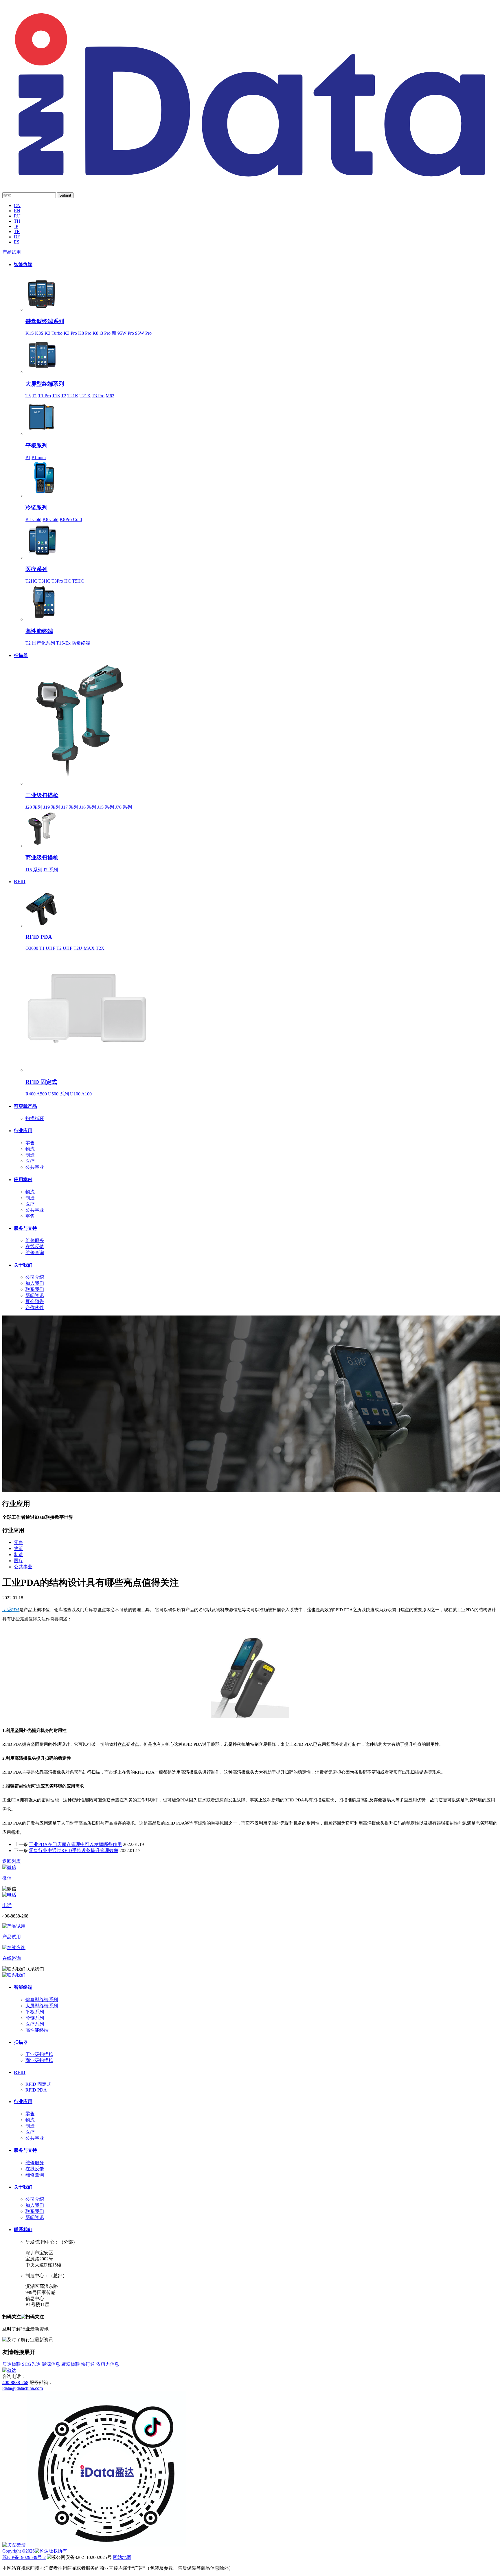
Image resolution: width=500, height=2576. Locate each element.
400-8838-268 (15, 2382)
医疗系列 (36, 569)
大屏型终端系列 (45, 384)
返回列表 (12, 1861)
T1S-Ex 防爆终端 (73, 643)
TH (17, 221)
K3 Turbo (54, 333)
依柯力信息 (108, 2364)
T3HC (44, 581)
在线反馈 (35, 1246)
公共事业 (35, 1167)
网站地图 (122, 2557)
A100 (87, 1094)
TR (17, 232)
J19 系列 (52, 807)
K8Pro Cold (71, 519)
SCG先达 (31, 2364)
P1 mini (39, 457)
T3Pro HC (61, 581)
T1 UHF (47, 948)
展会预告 (35, 1301)
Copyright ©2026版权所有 (35, 2551)
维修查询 (35, 1253)
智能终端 (23, 265)
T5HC (78, 581)
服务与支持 (25, 1228)
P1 (28, 457)
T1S (56, 396)
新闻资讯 (35, 1295)
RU (17, 216)
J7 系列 (51, 870)
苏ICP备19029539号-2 (24, 2557)
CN (17, 205)
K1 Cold (33, 519)
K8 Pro (85, 333)
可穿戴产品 (25, 1106)
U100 (75, 1094)
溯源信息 (51, 2364)
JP (16, 226)
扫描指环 (35, 1118)
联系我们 (35, 1289)
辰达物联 (12, 2364)
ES (17, 242)
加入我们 (35, 1283)
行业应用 (23, 1131)
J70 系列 (124, 807)
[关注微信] (14, 2545)
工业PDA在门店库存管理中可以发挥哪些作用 (75, 1844)
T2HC (31, 581)
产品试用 (12, 252)
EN (17, 211)
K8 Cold (50, 519)
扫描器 (21, 655)
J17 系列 (70, 807)
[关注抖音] (106, 2545)
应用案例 (23, 1180)
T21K (73, 396)
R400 (31, 1094)
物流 (30, 1149)
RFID (20, 882)
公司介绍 (35, 1277)
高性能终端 (39, 631)
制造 (30, 1155)
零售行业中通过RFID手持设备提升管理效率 (74, 1850)
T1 (34, 396)
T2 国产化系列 (40, 643)
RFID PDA (39, 937)
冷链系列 (36, 507)
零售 (30, 1143)
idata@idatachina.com (23, 2388)
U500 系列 (58, 1094)
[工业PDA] (250, 181)
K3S (39, 333)
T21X (85, 396)
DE (17, 237)
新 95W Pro (123, 333)
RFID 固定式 (41, 1082)
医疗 (30, 1161)
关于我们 (23, 1265)
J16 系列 (88, 807)
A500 (42, 1094)
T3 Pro (98, 396)
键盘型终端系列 (45, 321)
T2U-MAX (84, 948)
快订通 (88, 2364)
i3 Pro (105, 333)
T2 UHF (64, 948)
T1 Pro (45, 396)
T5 (28, 396)
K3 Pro (70, 333)
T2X (100, 948)
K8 (95, 333)
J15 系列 (106, 807)
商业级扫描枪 (42, 858)
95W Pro (143, 333)
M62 (110, 396)
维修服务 (35, 1240)
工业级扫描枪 (42, 795)
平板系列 (36, 446)
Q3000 (32, 948)
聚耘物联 (71, 2364)
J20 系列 (34, 807)
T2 (64, 396)
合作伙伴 (35, 1308)
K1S (30, 333)
